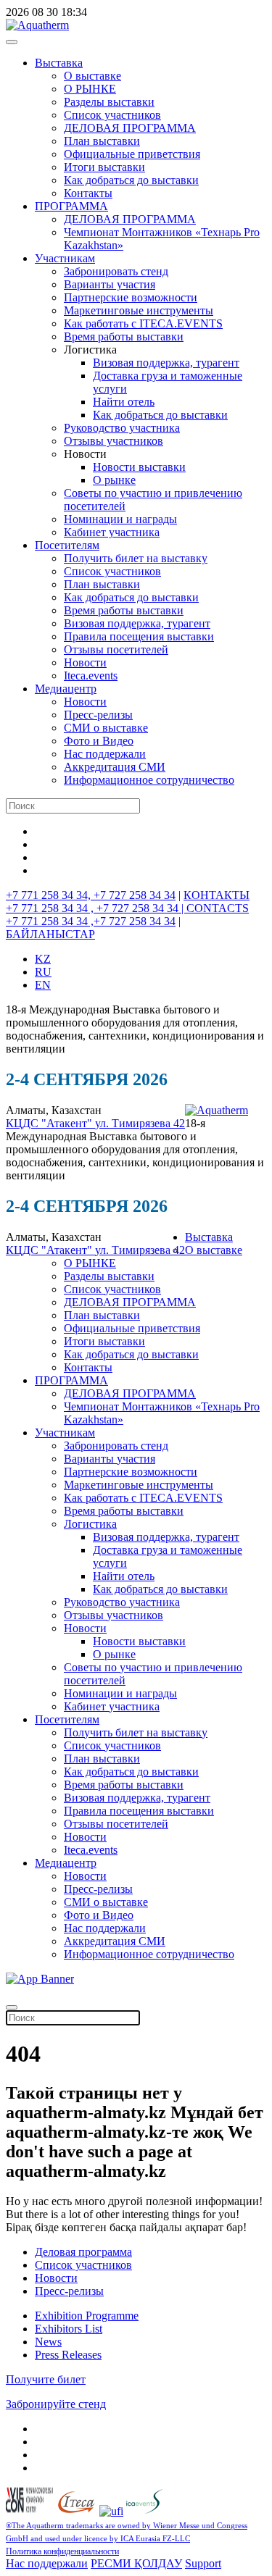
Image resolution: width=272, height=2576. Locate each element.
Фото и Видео (99, 741)
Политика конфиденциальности (62, 2551)
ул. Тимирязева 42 (140, 1123)
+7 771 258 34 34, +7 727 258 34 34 (91, 895)
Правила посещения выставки (139, 636)
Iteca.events (91, 676)
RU (43, 972)
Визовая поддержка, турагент (166, 363)
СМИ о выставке (106, 728)
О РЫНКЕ (90, 89)
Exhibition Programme (87, 2316)
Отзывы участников (114, 441)
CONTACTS (218, 908)
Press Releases (68, 2355)
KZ (43, 959)
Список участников (112, 115)
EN (43, 985)
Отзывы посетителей (116, 649)
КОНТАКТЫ (217, 895)
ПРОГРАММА (71, 206)
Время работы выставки (124, 336)
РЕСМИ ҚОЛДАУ (136, 2563)
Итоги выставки (104, 167)
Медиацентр (66, 689)
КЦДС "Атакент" (50, 1123)
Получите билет (46, 2379)
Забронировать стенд (116, 271)
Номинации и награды (120, 519)
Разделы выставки (109, 102)
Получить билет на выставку (136, 558)
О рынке (114, 480)
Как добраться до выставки (131, 180)
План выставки (102, 141)
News (48, 2342)
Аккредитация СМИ (115, 767)
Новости (85, 662)
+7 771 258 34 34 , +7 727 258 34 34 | (96, 908)
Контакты (88, 193)
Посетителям (67, 545)
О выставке (92, 76)
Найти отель (124, 402)
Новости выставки (139, 467)
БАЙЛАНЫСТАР (50, 934)
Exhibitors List (69, 2329)
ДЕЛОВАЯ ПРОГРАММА (130, 128)
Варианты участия (110, 284)
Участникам (65, 258)
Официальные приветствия (132, 154)
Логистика (90, 1524)
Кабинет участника (112, 532)
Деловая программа (83, 2252)
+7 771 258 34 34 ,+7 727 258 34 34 (91, 921)
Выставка (59, 63)
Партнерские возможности (131, 297)
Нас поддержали (105, 754)
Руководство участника (122, 428)
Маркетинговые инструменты (139, 310)
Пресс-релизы (98, 715)
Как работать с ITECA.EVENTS (143, 323)
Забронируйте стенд (56, 2404)
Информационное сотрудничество (149, 780)
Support (203, 2563)
